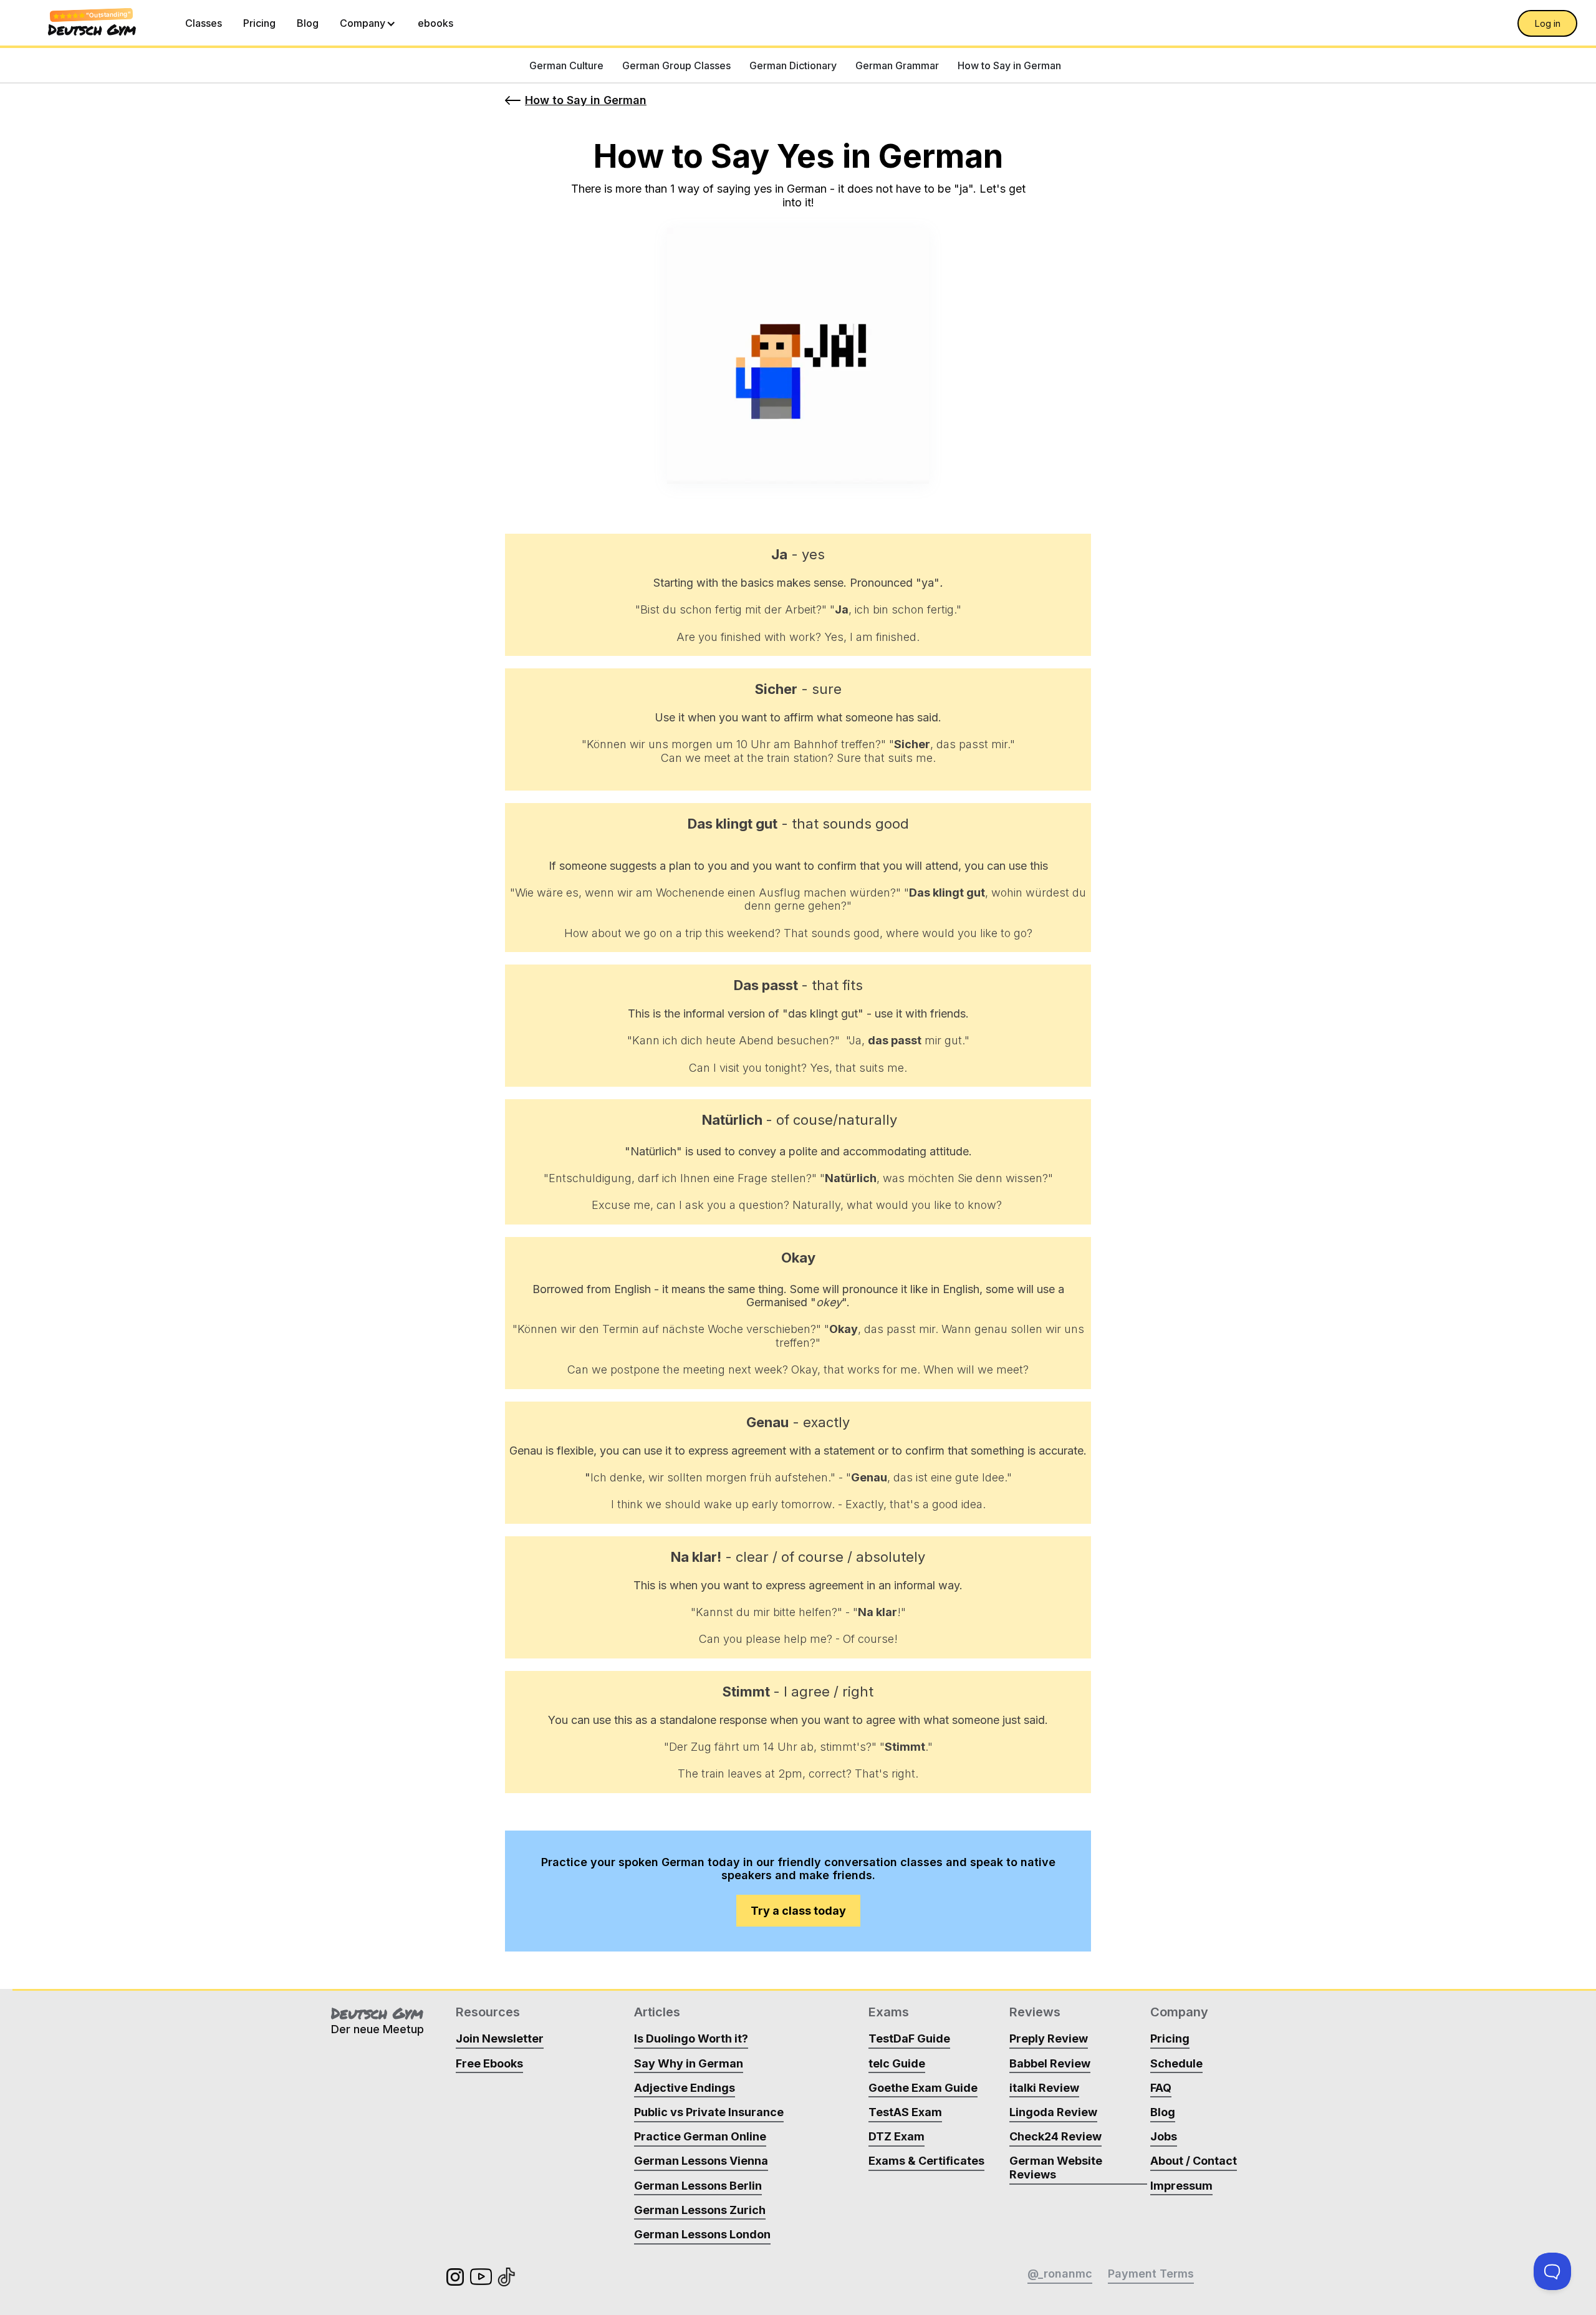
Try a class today (798, 1911)
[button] (368, 23)
